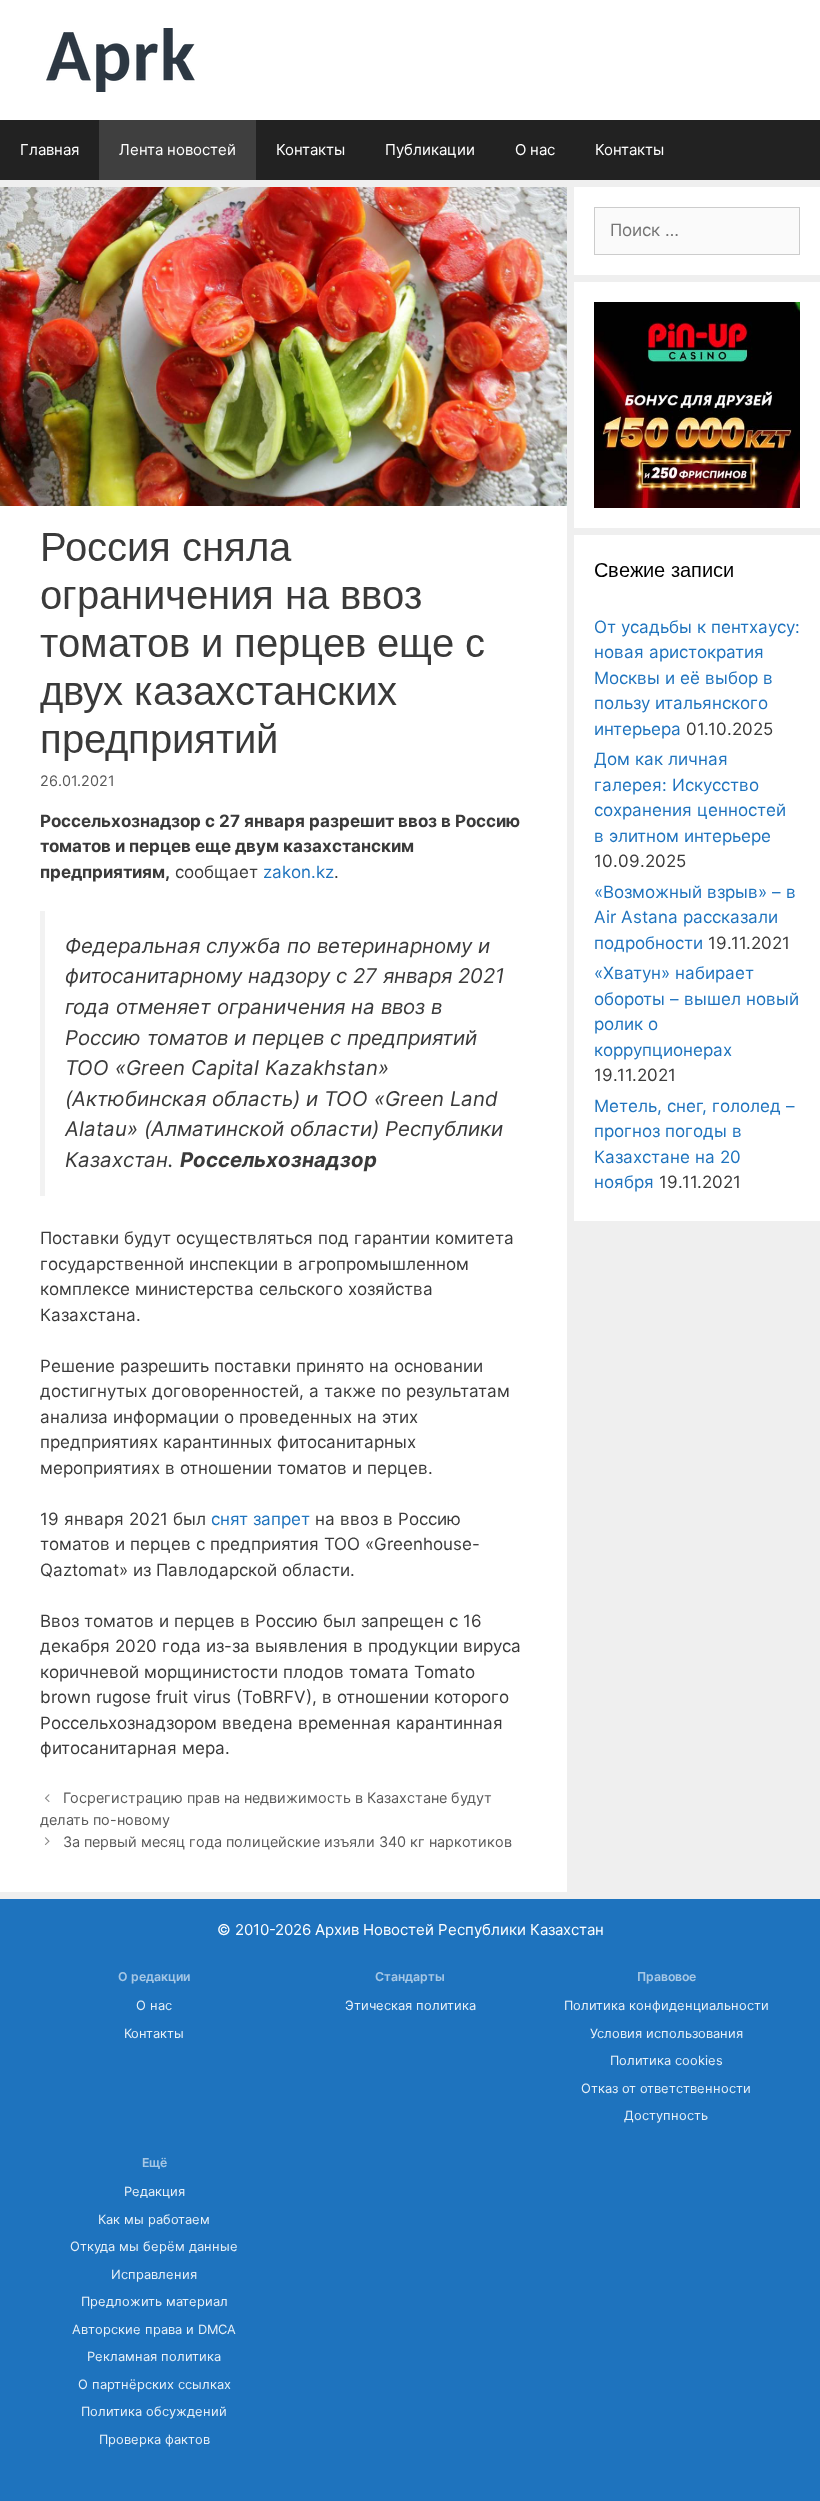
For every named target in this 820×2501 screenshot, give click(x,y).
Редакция (154, 2191)
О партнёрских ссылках (154, 2384)
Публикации (430, 149)
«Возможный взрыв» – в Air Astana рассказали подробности (695, 917)
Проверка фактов (154, 2439)
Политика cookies (666, 2060)
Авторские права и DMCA (154, 2329)
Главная (49, 149)
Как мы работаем (154, 2219)
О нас (535, 149)
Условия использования (666, 2033)
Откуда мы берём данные (154, 2246)
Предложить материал (154, 2301)
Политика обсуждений (154, 2411)
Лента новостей (177, 149)
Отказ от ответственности (666, 2088)
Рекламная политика (154, 2356)
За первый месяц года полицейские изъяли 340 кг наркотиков (287, 1841)
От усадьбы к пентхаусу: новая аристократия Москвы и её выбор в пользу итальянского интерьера (697, 678)
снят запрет (260, 1519)
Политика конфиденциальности (666, 2005)
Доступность (666, 2115)
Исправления (154, 2274)
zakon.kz (298, 872)
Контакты (310, 149)
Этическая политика (410, 2005)
